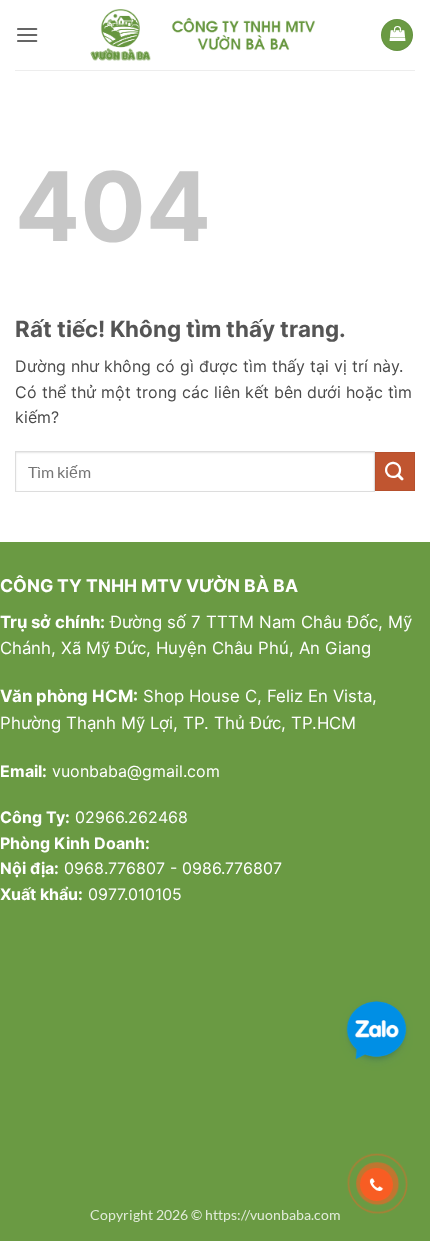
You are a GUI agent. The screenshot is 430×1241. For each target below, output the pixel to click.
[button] (27, 34)
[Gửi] (395, 471)
